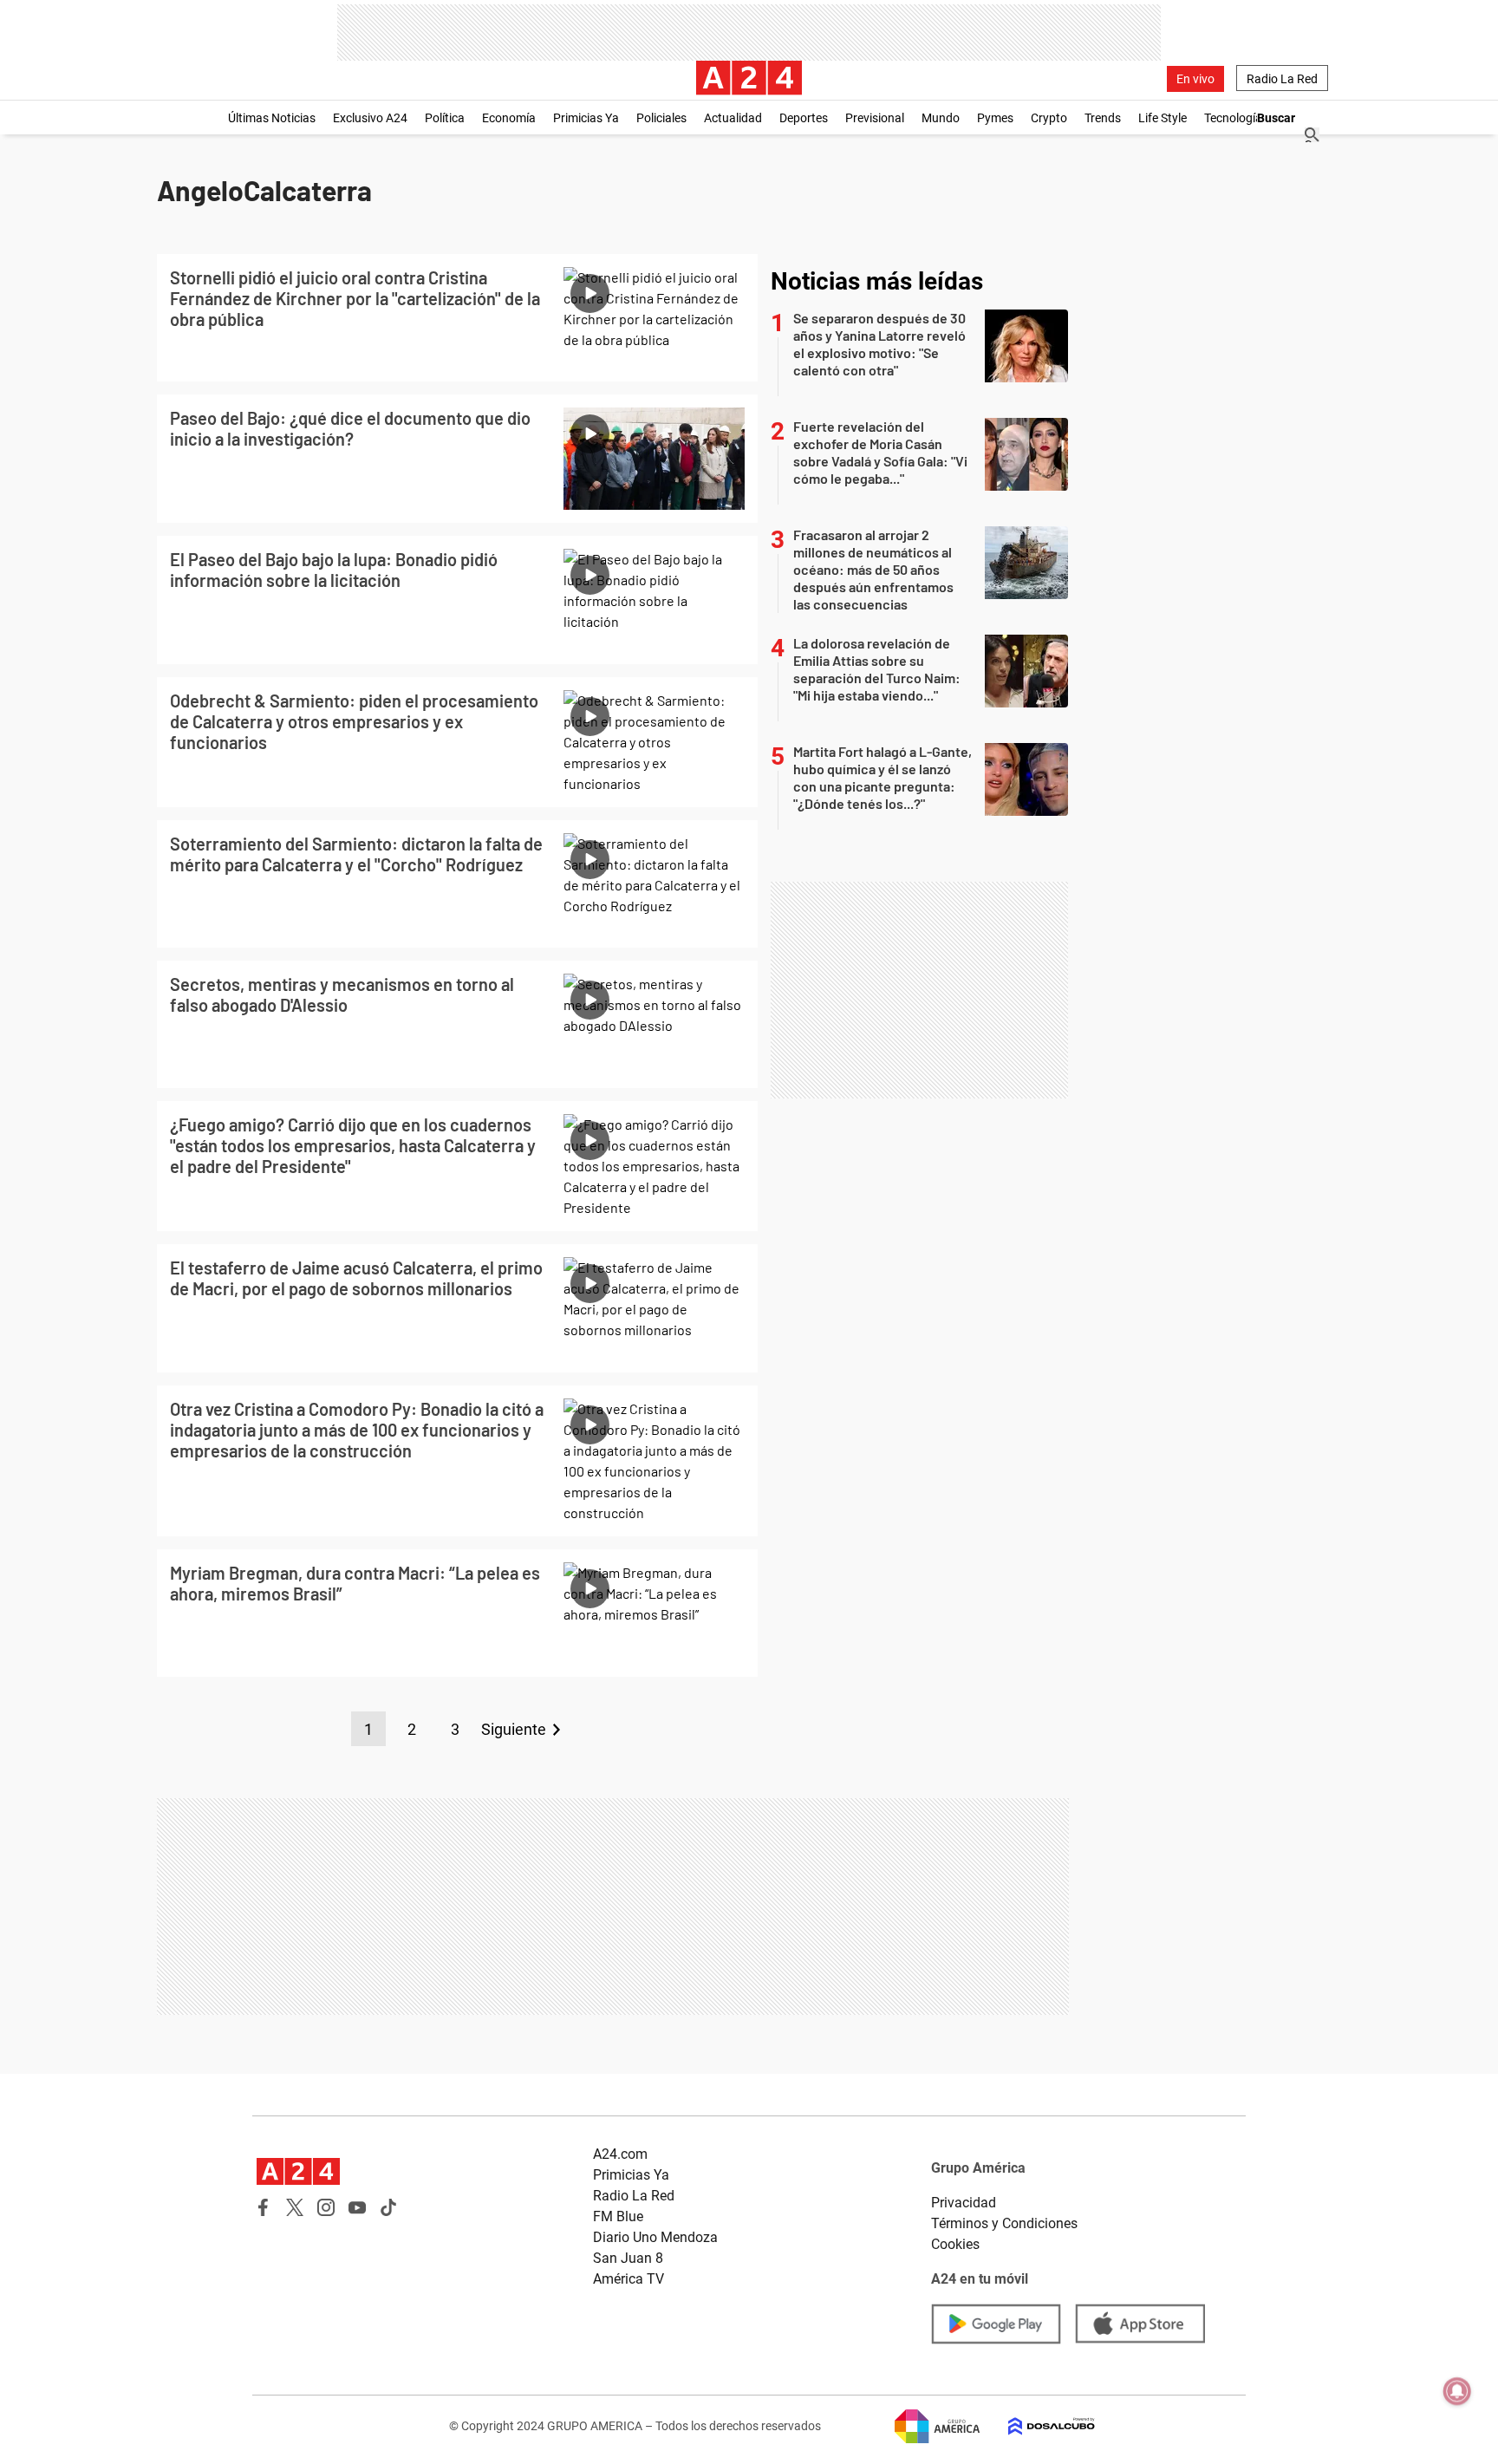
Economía (509, 118)
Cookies (955, 2244)
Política (445, 118)
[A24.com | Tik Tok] (388, 2207)
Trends (1103, 118)
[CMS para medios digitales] (1038, 2426)
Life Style (1163, 118)
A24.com (620, 2154)
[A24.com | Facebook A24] (264, 2207)
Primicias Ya (586, 118)
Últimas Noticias (272, 118)
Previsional (875, 118)
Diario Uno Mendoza (655, 2237)
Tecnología (1233, 118)
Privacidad (964, 2203)
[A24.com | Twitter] (295, 2207)
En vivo (1195, 79)
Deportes (804, 118)
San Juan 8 (628, 2258)
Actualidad (733, 118)
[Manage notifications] (1457, 2391)
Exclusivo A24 (370, 118)
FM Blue (618, 2216)
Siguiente (514, 1729)
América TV (629, 2279)
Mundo (941, 118)
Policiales (661, 118)
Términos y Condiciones (1004, 2223)
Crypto (1049, 118)
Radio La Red (1282, 79)
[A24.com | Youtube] (357, 2207)
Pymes (995, 118)
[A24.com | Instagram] (326, 2207)
